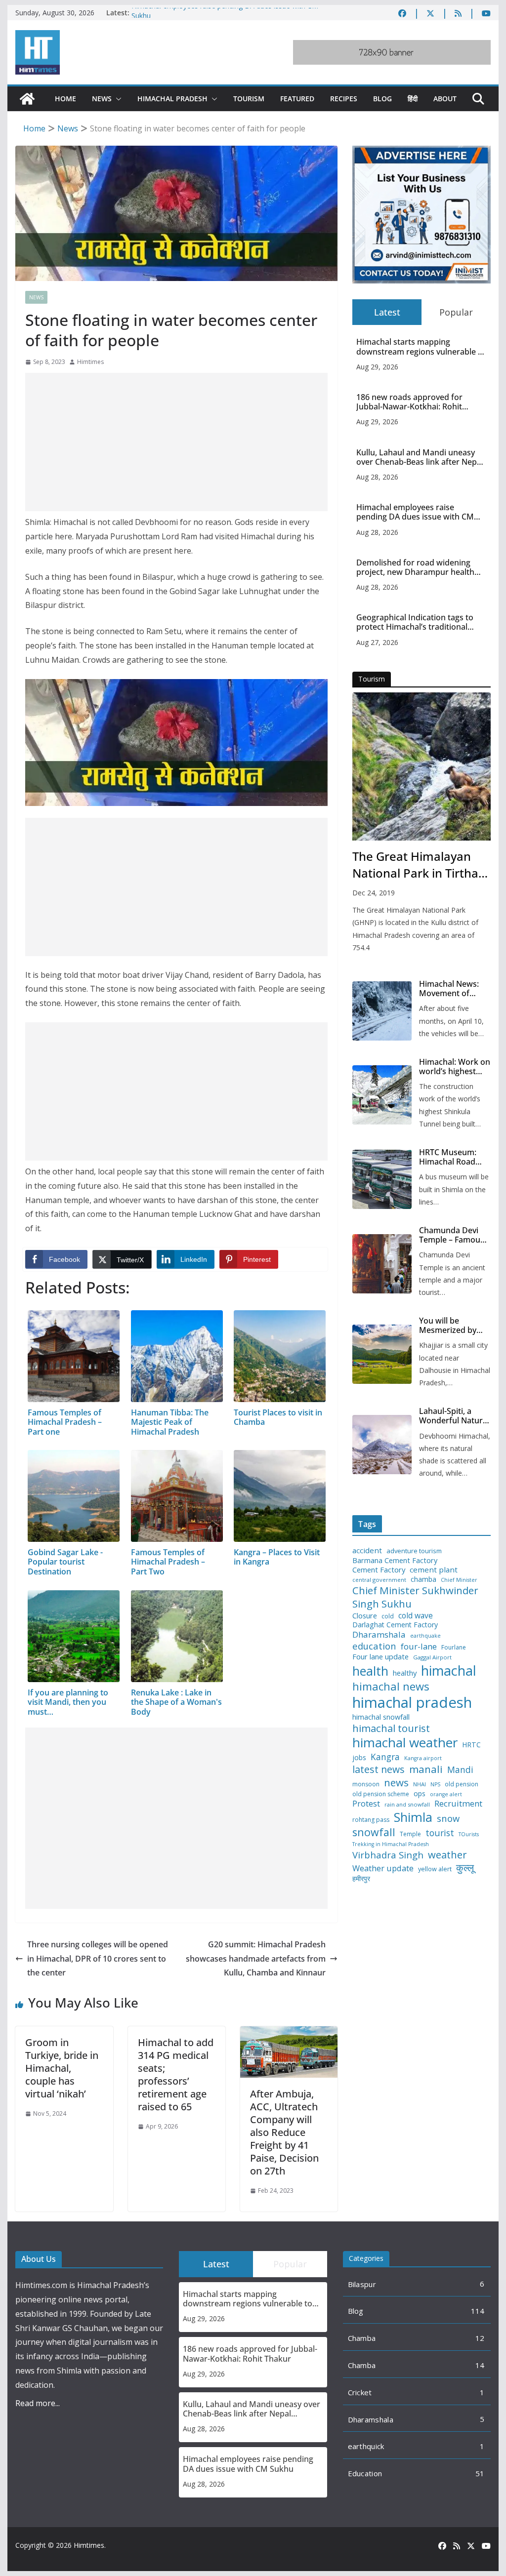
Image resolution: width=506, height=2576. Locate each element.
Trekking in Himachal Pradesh (391, 1844)
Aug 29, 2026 (377, 367)
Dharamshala (379, 1635)
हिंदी (413, 99)
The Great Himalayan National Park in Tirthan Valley (419, 865)
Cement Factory (379, 1570)
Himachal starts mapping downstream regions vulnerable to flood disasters (421, 347)
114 (478, 2311)
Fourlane (454, 1648)
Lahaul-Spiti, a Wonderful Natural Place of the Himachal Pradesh (454, 1416)
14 (480, 2365)
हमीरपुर (361, 1879)
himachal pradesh (412, 1702)
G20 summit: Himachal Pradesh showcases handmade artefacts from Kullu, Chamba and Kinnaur (256, 1959)
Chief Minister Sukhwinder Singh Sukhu (415, 1597)
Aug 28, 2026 (377, 477)
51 (480, 2473)
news (396, 1783)
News (102, 99)
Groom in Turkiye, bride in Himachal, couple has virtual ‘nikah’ (62, 2068)
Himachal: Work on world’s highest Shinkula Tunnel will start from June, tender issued (455, 1067)
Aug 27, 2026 (377, 642)
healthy (405, 1673)
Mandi (460, 1770)
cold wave (416, 1615)
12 (480, 2338)
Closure (365, 1616)
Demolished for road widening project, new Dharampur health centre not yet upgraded (415, 567)
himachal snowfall (381, 1717)
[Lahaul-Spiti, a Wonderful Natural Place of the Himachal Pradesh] (382, 1445)
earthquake (425, 1636)
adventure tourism (414, 1551)
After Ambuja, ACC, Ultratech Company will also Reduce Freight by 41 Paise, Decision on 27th (284, 2132)
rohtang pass (371, 1820)
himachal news (391, 1686)
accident (367, 1550)
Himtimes (90, 362)
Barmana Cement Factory (395, 1560)
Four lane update (380, 1657)
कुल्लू (465, 1868)
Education (365, 2473)
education (374, 1646)
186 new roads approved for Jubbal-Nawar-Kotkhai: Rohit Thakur (409, 402)
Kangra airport (423, 1758)
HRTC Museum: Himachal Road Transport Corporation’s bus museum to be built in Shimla (453, 1157)
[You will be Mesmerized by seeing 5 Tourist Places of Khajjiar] (382, 1354)
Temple (410, 1834)
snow (448, 1818)
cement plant (434, 1570)
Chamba (362, 2338)
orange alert (446, 1794)
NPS (435, 1785)
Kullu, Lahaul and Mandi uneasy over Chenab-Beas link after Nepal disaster (420, 457)
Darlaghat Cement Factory (395, 1625)
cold (388, 1616)
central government (379, 1580)
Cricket (360, 2392)
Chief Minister (459, 1580)
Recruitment (458, 1804)
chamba (423, 1579)
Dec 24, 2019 (374, 893)
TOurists (469, 1834)
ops (420, 1794)
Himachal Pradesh (172, 99)
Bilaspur (362, 2284)
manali (426, 1769)
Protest (366, 1803)
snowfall (374, 1832)
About (445, 99)
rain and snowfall (407, 1805)
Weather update (383, 1868)
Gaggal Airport (432, 1657)
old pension (462, 1784)
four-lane (419, 1647)
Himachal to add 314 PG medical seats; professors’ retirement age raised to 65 (176, 2074)
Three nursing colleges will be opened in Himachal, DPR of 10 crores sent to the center (98, 1959)
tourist (440, 1833)
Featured (297, 99)
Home (65, 99)
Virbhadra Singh (388, 1855)
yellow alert (435, 1869)
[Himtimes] (27, 99)
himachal (449, 1670)
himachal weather (405, 1743)
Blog (382, 99)
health (370, 1671)
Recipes (344, 99)
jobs (359, 1758)
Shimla (413, 1817)
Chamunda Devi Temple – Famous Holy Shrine (452, 1235)
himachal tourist (391, 1728)
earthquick (366, 2446)
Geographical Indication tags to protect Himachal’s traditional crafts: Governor (415, 622)
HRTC (471, 1745)
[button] (117, 99)
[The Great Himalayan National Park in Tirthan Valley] (421, 766)
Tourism (249, 99)
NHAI (420, 1784)
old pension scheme (381, 1794)
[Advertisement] (176, 442)
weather (447, 1854)
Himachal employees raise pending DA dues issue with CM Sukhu (415, 512)
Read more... (38, 2403)
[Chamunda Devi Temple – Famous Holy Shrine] (382, 1264)
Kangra (385, 1757)
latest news (379, 1769)
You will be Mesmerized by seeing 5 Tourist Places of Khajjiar (451, 1326)
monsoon (366, 1784)
